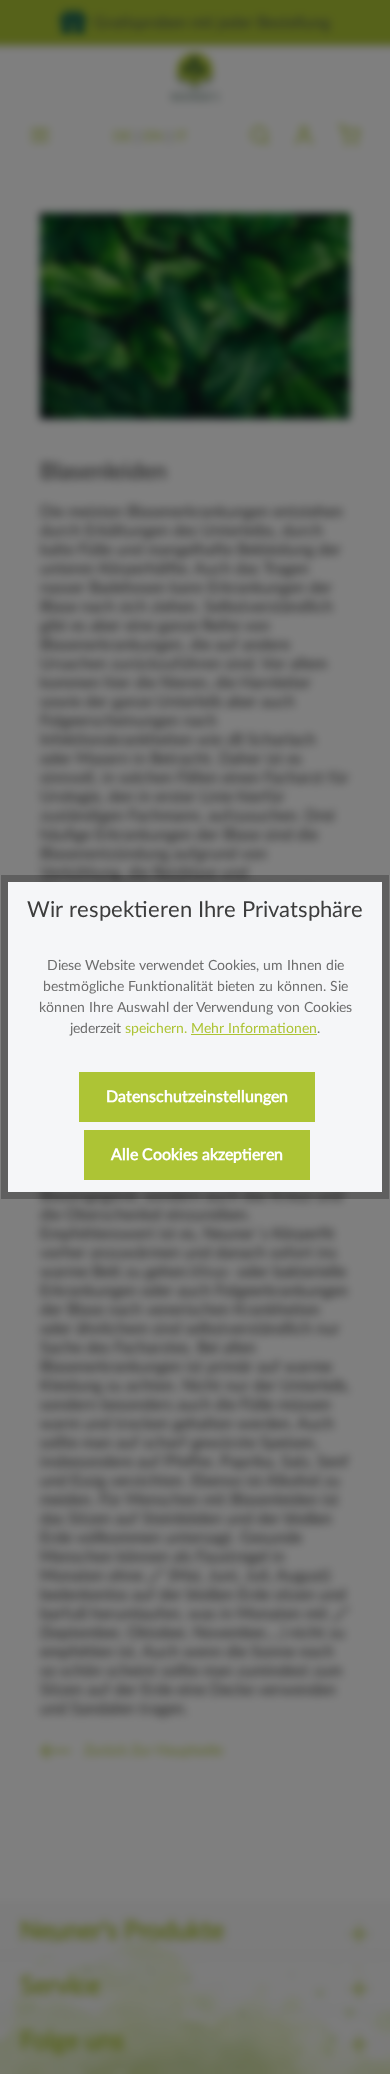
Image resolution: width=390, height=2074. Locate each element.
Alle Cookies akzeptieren (197, 1155)
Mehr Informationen (254, 1029)
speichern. (156, 1029)
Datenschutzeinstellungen (197, 1097)
